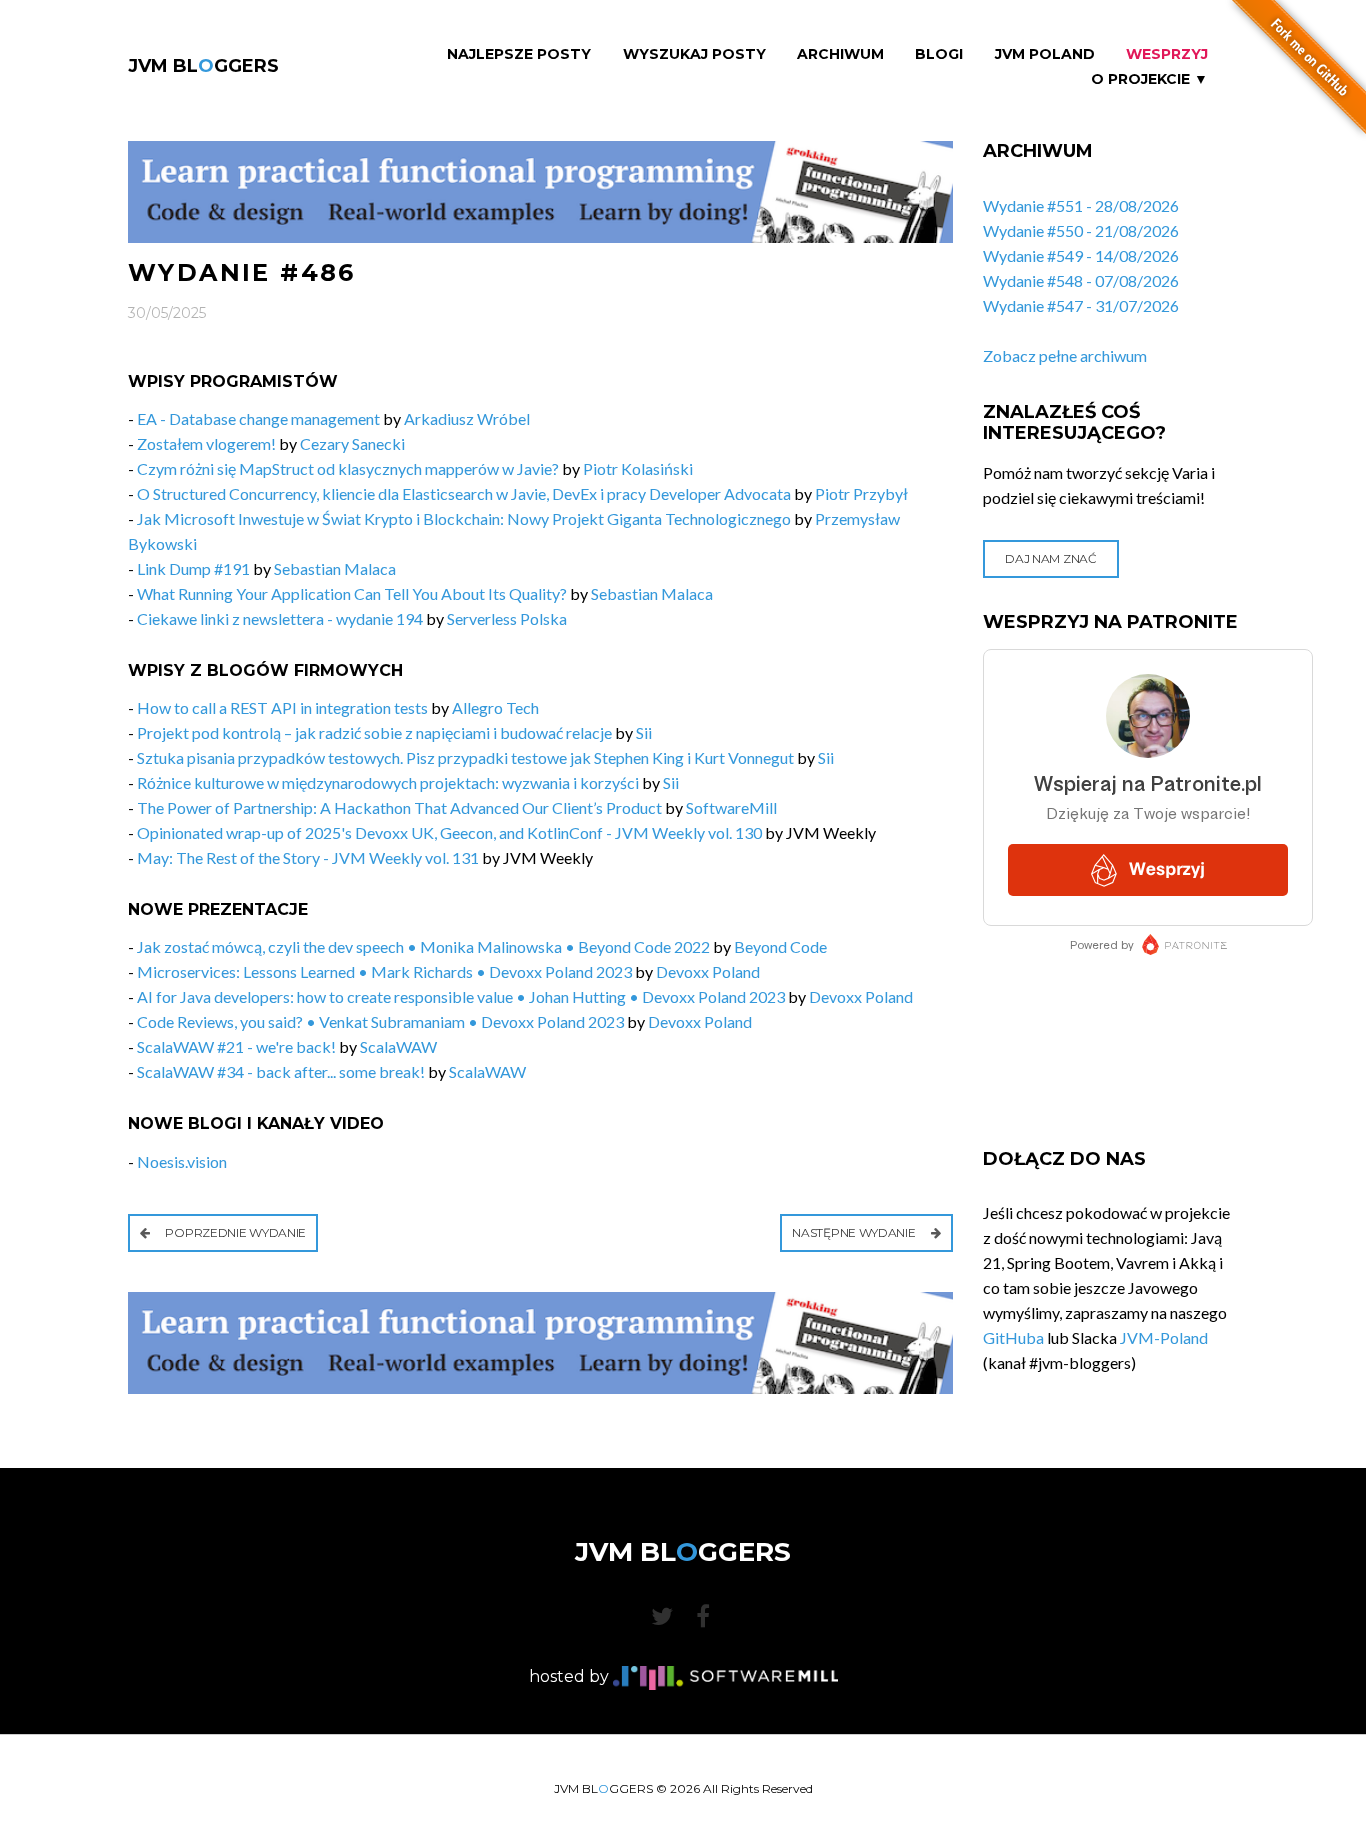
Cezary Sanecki (352, 443)
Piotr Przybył (861, 493)
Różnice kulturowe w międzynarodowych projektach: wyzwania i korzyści (388, 782)
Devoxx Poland (708, 971)
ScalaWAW (398, 1046)
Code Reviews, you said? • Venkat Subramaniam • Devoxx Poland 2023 (380, 1021)
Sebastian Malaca (335, 568)
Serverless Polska (507, 618)
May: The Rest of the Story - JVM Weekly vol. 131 (308, 857)
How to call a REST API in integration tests (282, 707)
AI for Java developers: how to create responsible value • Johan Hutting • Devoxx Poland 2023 (461, 996)
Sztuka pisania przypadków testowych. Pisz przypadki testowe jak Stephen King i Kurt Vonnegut (465, 757)
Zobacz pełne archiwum (1065, 355)
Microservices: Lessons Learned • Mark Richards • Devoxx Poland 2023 (384, 971)
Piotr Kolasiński (638, 468)
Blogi (939, 54)
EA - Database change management (258, 418)
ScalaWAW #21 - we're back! (236, 1046)
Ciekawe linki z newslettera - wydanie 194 (280, 618)
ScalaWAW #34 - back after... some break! (281, 1071)
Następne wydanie (855, 1232)
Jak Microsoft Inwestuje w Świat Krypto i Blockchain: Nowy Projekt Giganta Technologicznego (464, 518)
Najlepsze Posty (519, 54)
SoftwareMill (731, 807)
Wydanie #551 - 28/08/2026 (1081, 205)
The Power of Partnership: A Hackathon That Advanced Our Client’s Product (399, 807)
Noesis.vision (182, 1161)
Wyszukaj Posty (694, 54)
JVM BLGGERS (203, 66)
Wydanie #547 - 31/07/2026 (1081, 305)
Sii (644, 732)
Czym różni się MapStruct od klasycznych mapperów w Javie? (348, 468)
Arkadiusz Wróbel (467, 418)
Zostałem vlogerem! (206, 443)
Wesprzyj (1167, 54)
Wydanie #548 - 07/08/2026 (1081, 280)
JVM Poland (1045, 54)
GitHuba (1013, 1337)
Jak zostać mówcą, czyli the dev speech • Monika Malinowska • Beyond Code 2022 (423, 946)
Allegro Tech (495, 707)
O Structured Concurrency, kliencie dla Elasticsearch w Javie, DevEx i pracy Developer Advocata (464, 493)
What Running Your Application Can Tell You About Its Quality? (352, 593)
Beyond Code (780, 946)
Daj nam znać (1050, 558)
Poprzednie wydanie (234, 1232)
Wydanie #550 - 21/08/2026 (1081, 230)
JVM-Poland (1164, 1337)
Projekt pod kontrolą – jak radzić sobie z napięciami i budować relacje (374, 732)
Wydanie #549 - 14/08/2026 (1081, 255)
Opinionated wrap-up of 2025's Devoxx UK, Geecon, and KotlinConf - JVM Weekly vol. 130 (449, 832)
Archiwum (840, 54)
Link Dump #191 (193, 568)
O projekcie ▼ (1149, 79)
